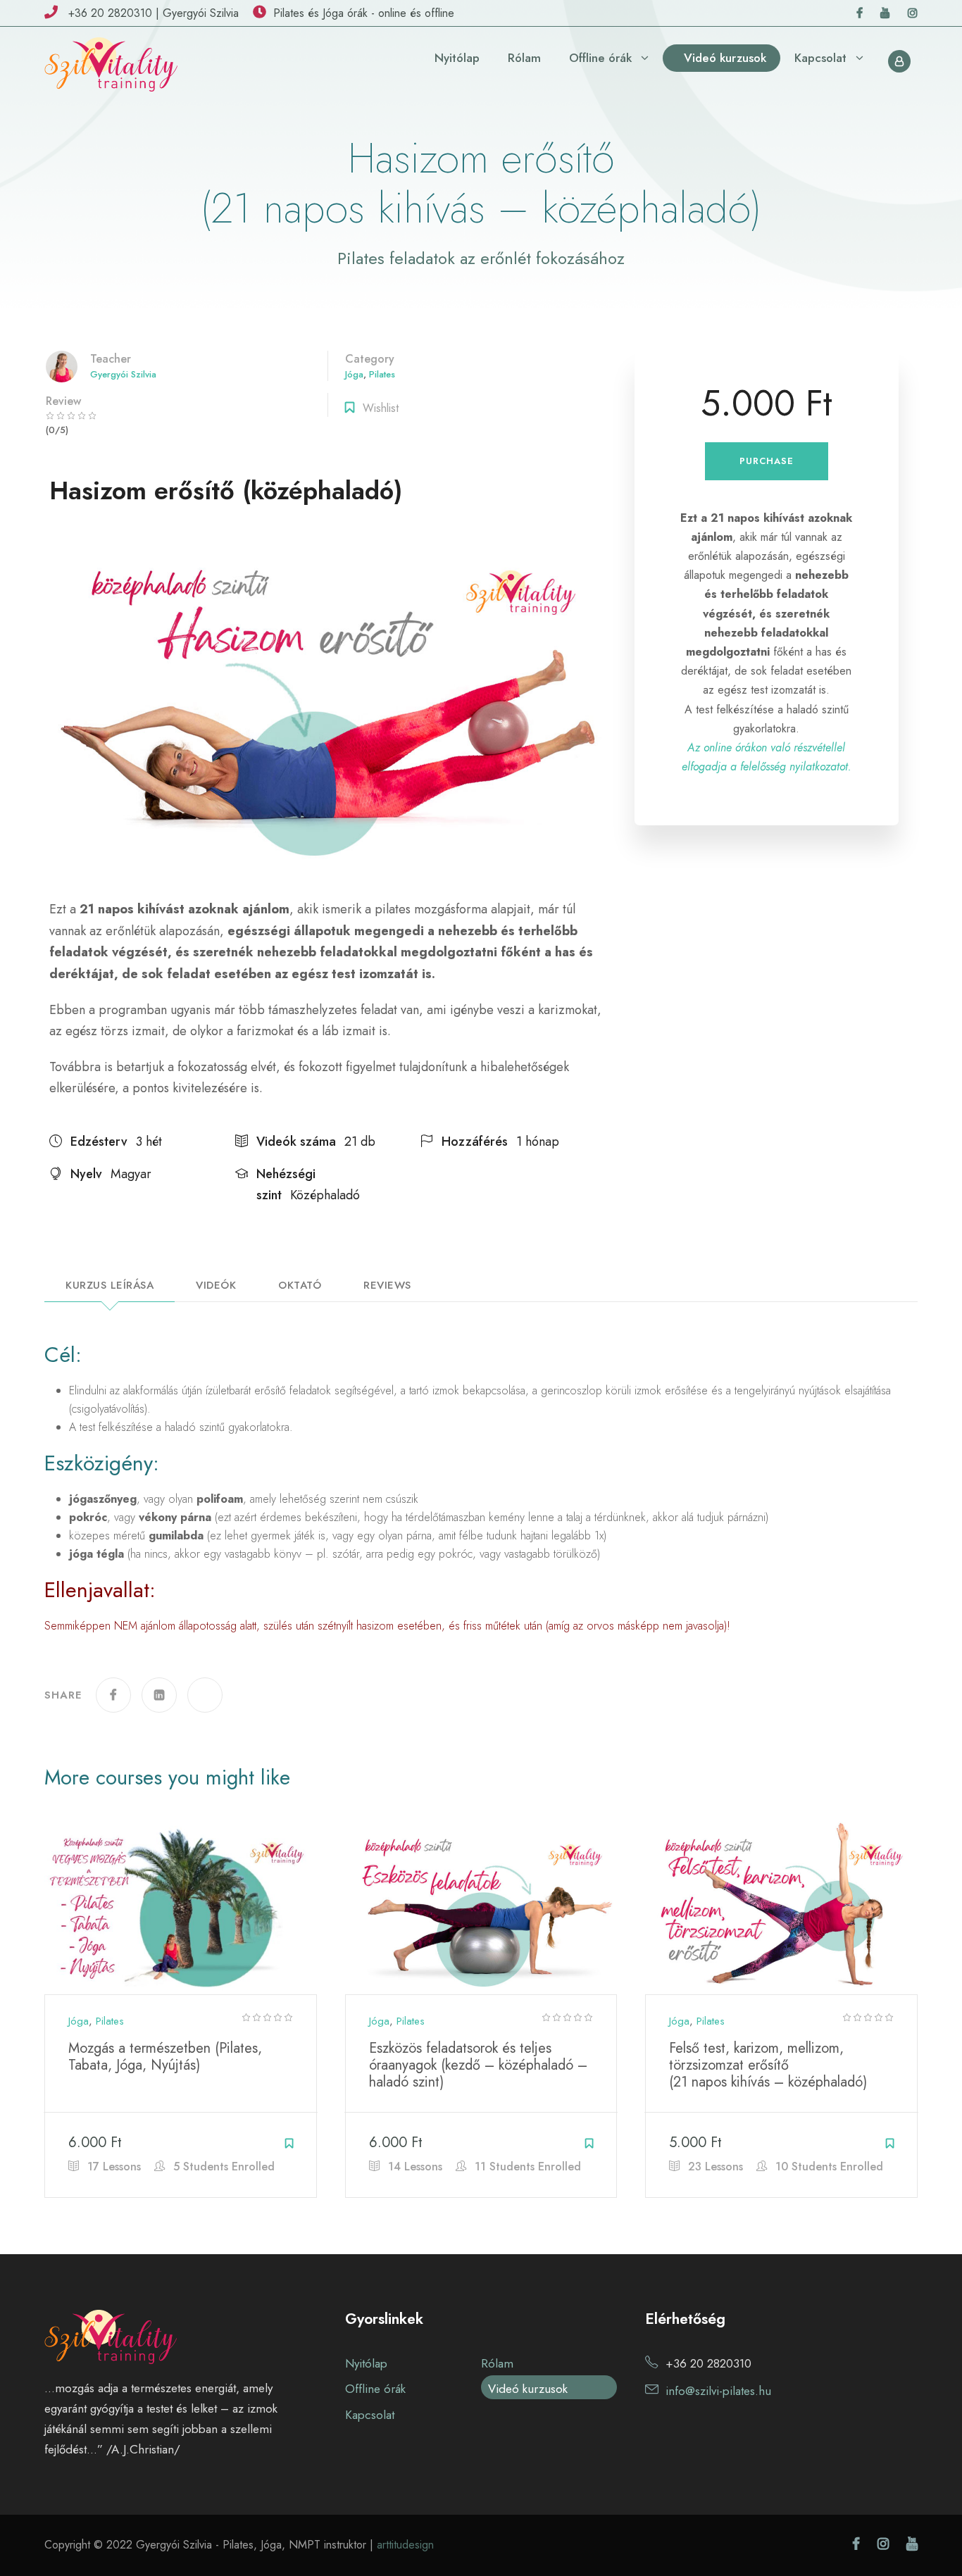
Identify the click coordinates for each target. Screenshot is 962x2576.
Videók (216, 1287)
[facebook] (860, 13)
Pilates (382, 374)
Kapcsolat (820, 58)
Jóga (354, 374)
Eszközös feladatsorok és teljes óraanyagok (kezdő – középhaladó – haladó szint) (478, 2065)
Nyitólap (457, 58)
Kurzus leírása (110, 1287)
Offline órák (600, 58)
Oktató (300, 1287)
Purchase (767, 461)
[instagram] (913, 13)
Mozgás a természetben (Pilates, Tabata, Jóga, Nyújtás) (165, 2057)
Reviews (387, 1287)
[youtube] (885, 13)
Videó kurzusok (725, 58)
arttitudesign (405, 2545)
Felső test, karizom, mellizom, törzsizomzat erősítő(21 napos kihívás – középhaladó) (768, 2065)
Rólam (524, 58)
